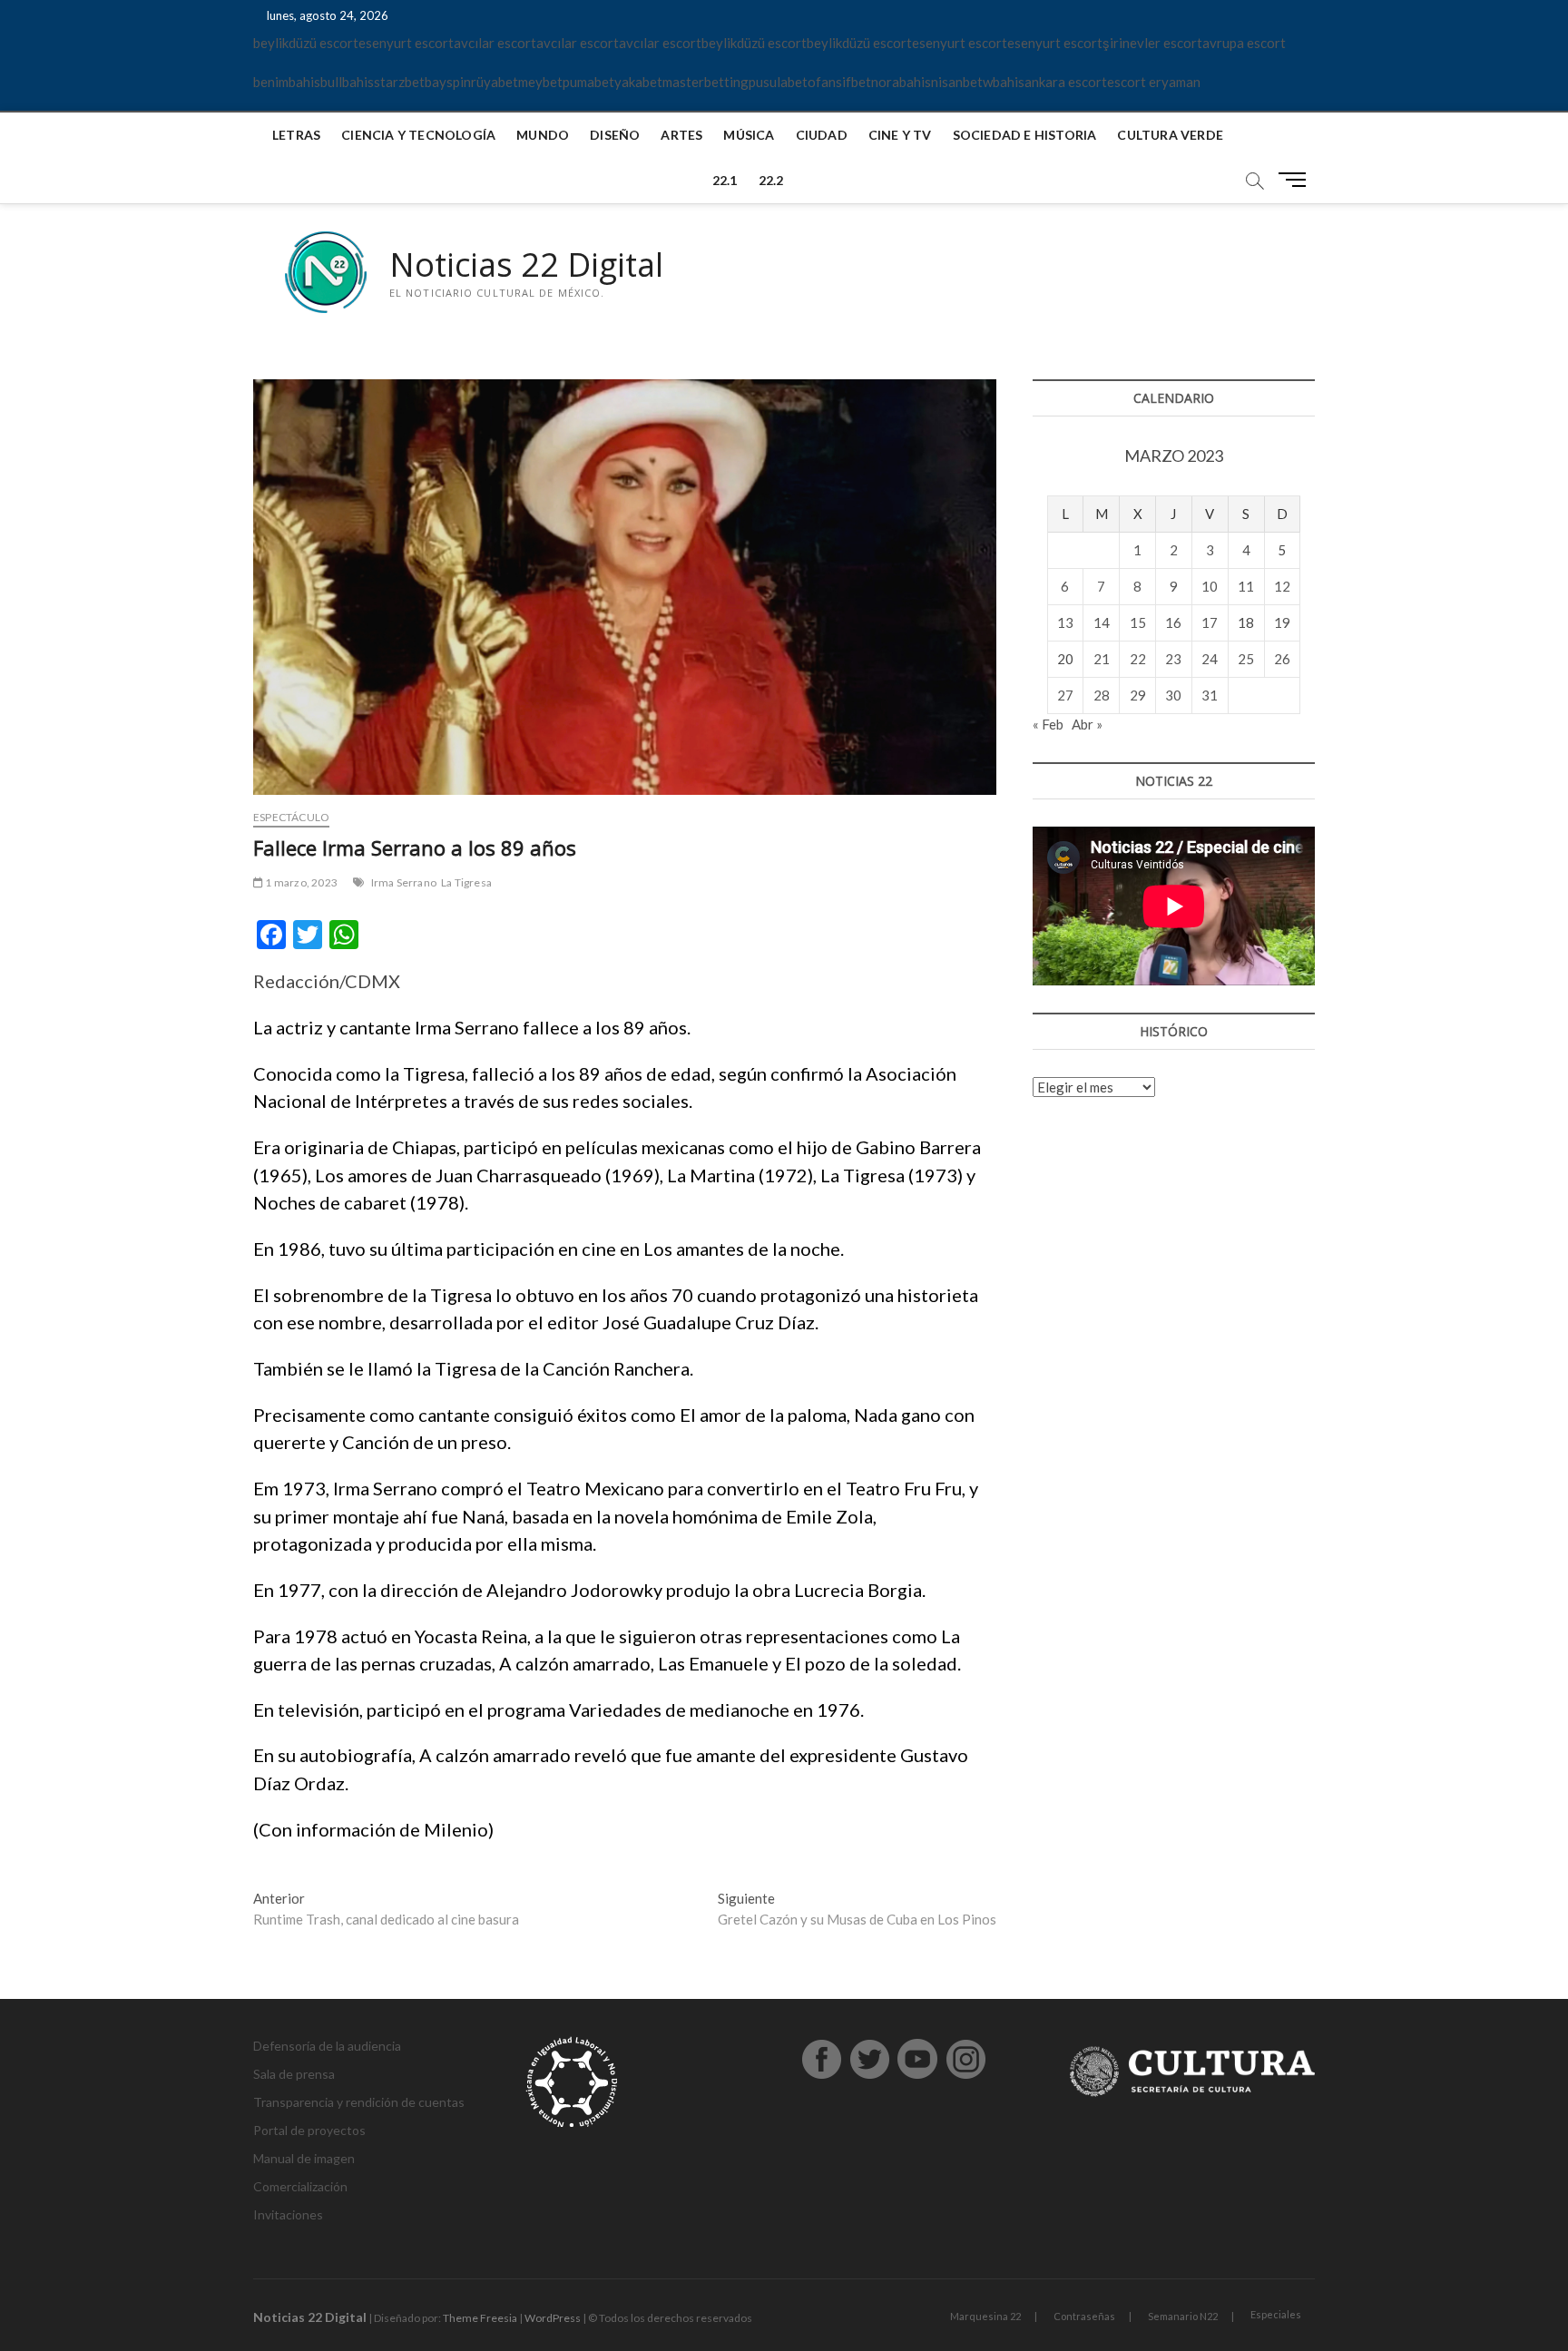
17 (1210, 622)
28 (1102, 695)
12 (1282, 586)
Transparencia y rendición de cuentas (359, 2102)
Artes (681, 135)
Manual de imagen (304, 2158)
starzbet (399, 82)
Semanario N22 (1183, 2316)
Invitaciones (288, 2214)
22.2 (771, 180)
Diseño (615, 135)
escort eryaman (1154, 82)
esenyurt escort (406, 43)
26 (1282, 659)
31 (1210, 695)
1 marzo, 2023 (300, 882)
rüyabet (495, 82)
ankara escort (1066, 82)
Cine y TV (900, 135)
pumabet (588, 82)
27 (1065, 695)
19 (1282, 622)
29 (1138, 695)
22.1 (725, 180)
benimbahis (287, 82)
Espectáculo (291, 817)
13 (1065, 622)
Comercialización (300, 2186)
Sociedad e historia (1025, 135)
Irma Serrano (404, 882)
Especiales (1276, 2314)
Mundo (543, 135)
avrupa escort (1244, 43)
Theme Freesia (480, 2318)
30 (1173, 695)
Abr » (1087, 724)
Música (749, 135)
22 (1138, 659)
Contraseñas (1084, 2316)
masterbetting (706, 82)
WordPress (553, 2318)
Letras (296, 135)
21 (1102, 659)
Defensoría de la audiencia (327, 2046)
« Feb (1048, 724)
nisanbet (957, 82)
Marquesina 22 (985, 2316)
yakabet (638, 82)
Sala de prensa (294, 2074)
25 (1246, 659)
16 (1173, 622)
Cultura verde (1170, 135)
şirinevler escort (1152, 43)
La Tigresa (466, 882)
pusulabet (778, 82)
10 (1210, 586)
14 (1102, 622)
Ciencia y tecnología (418, 135)
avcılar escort (495, 43)
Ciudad (822, 135)
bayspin (448, 82)
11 (1246, 586)
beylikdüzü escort (306, 43)
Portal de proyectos (309, 2130)
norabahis (901, 82)
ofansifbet (839, 82)
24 (1210, 659)
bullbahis (347, 82)
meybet (540, 82)
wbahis (1004, 82)
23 (1173, 659)
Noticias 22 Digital (526, 265)
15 (1138, 622)
